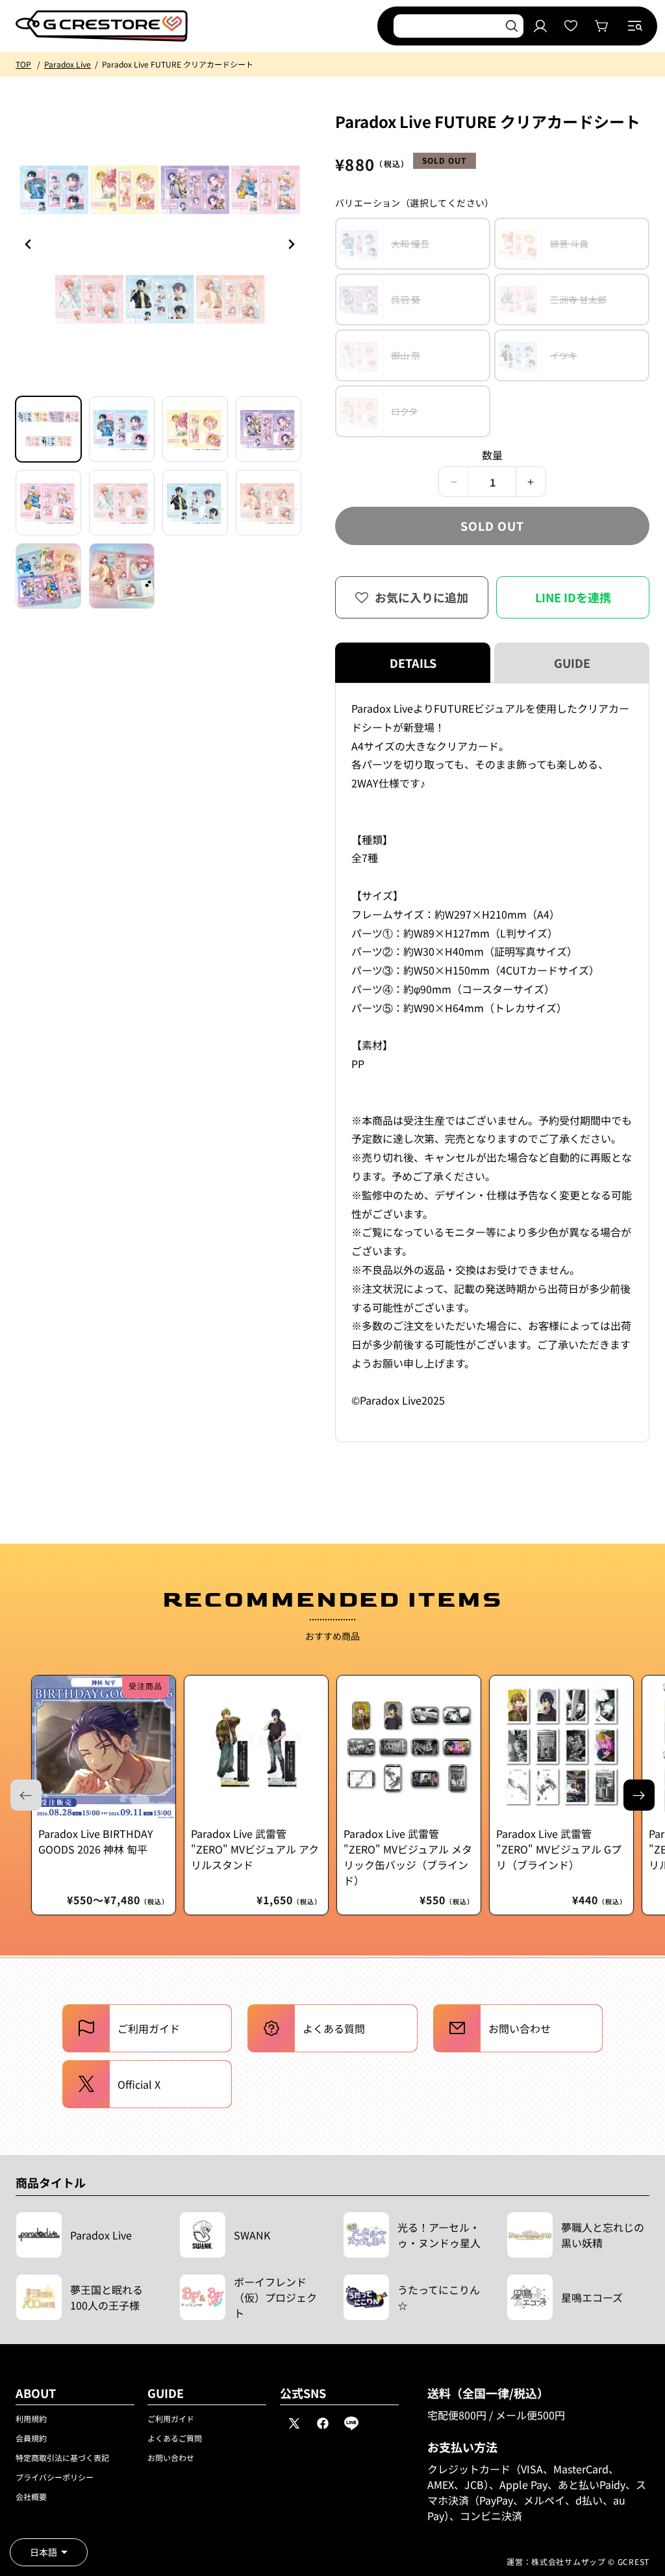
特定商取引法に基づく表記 (62, 2457)
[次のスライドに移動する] (639, 1795)
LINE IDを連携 (573, 597)
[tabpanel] (492, 1063)
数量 (493, 455)
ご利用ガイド (171, 2418)
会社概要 (31, 2496)
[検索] (512, 26)
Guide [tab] (572, 663)
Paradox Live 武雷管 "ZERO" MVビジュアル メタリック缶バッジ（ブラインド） (408, 1857)
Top (23, 64)
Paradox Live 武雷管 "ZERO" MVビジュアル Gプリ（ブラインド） (559, 1849)
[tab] (48, 429)
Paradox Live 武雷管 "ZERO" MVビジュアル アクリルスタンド (255, 1849)
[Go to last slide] (29, 244)
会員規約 (31, 2438)
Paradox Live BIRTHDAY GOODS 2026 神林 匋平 (96, 1841)
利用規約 (31, 2418)
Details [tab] (413, 663)
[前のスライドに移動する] (291, 244)
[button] (635, 26)
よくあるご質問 (175, 2438)
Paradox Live (68, 64)
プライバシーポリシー (55, 2477)
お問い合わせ (171, 2457)
